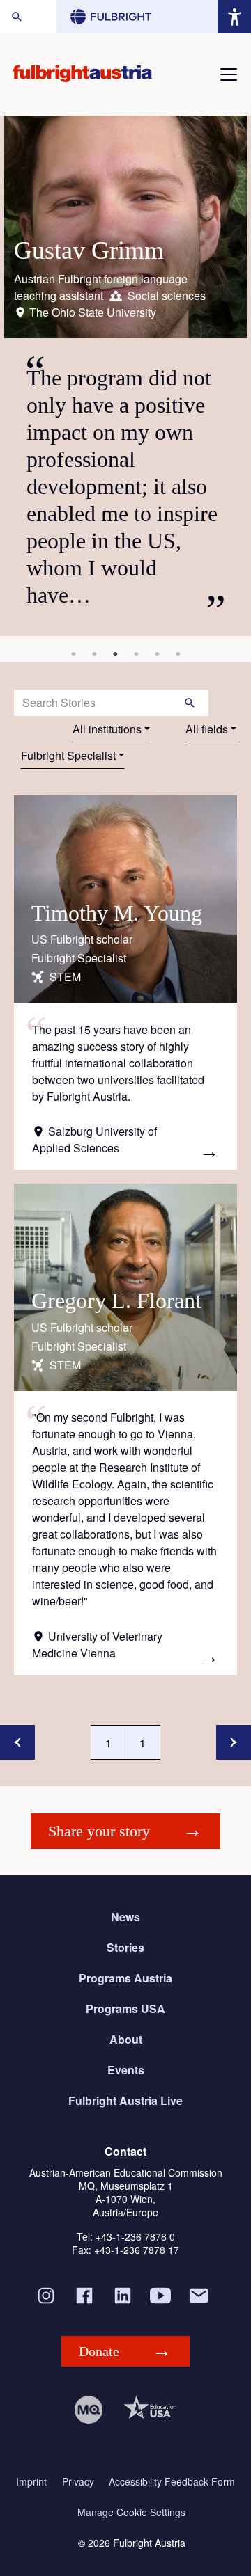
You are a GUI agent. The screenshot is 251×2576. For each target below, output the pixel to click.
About (126, 2039)
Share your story (99, 1831)
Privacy (78, 2482)
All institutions (107, 729)
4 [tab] (136, 654)
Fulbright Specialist (68, 755)
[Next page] (234, 1742)
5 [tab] (157, 654)
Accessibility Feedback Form (172, 2482)
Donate (99, 2351)
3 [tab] (115, 654)
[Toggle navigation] (229, 74)
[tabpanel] (125, 376)
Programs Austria (125, 1978)
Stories (125, 1947)
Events (126, 2070)
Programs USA (125, 2009)
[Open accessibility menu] (234, 17)
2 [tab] (94, 654)
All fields (207, 729)
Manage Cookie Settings (131, 2512)
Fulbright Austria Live (125, 2100)
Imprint (31, 2482)
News (125, 1917)
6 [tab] (178, 654)
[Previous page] (17, 1742)
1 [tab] (73, 654)
